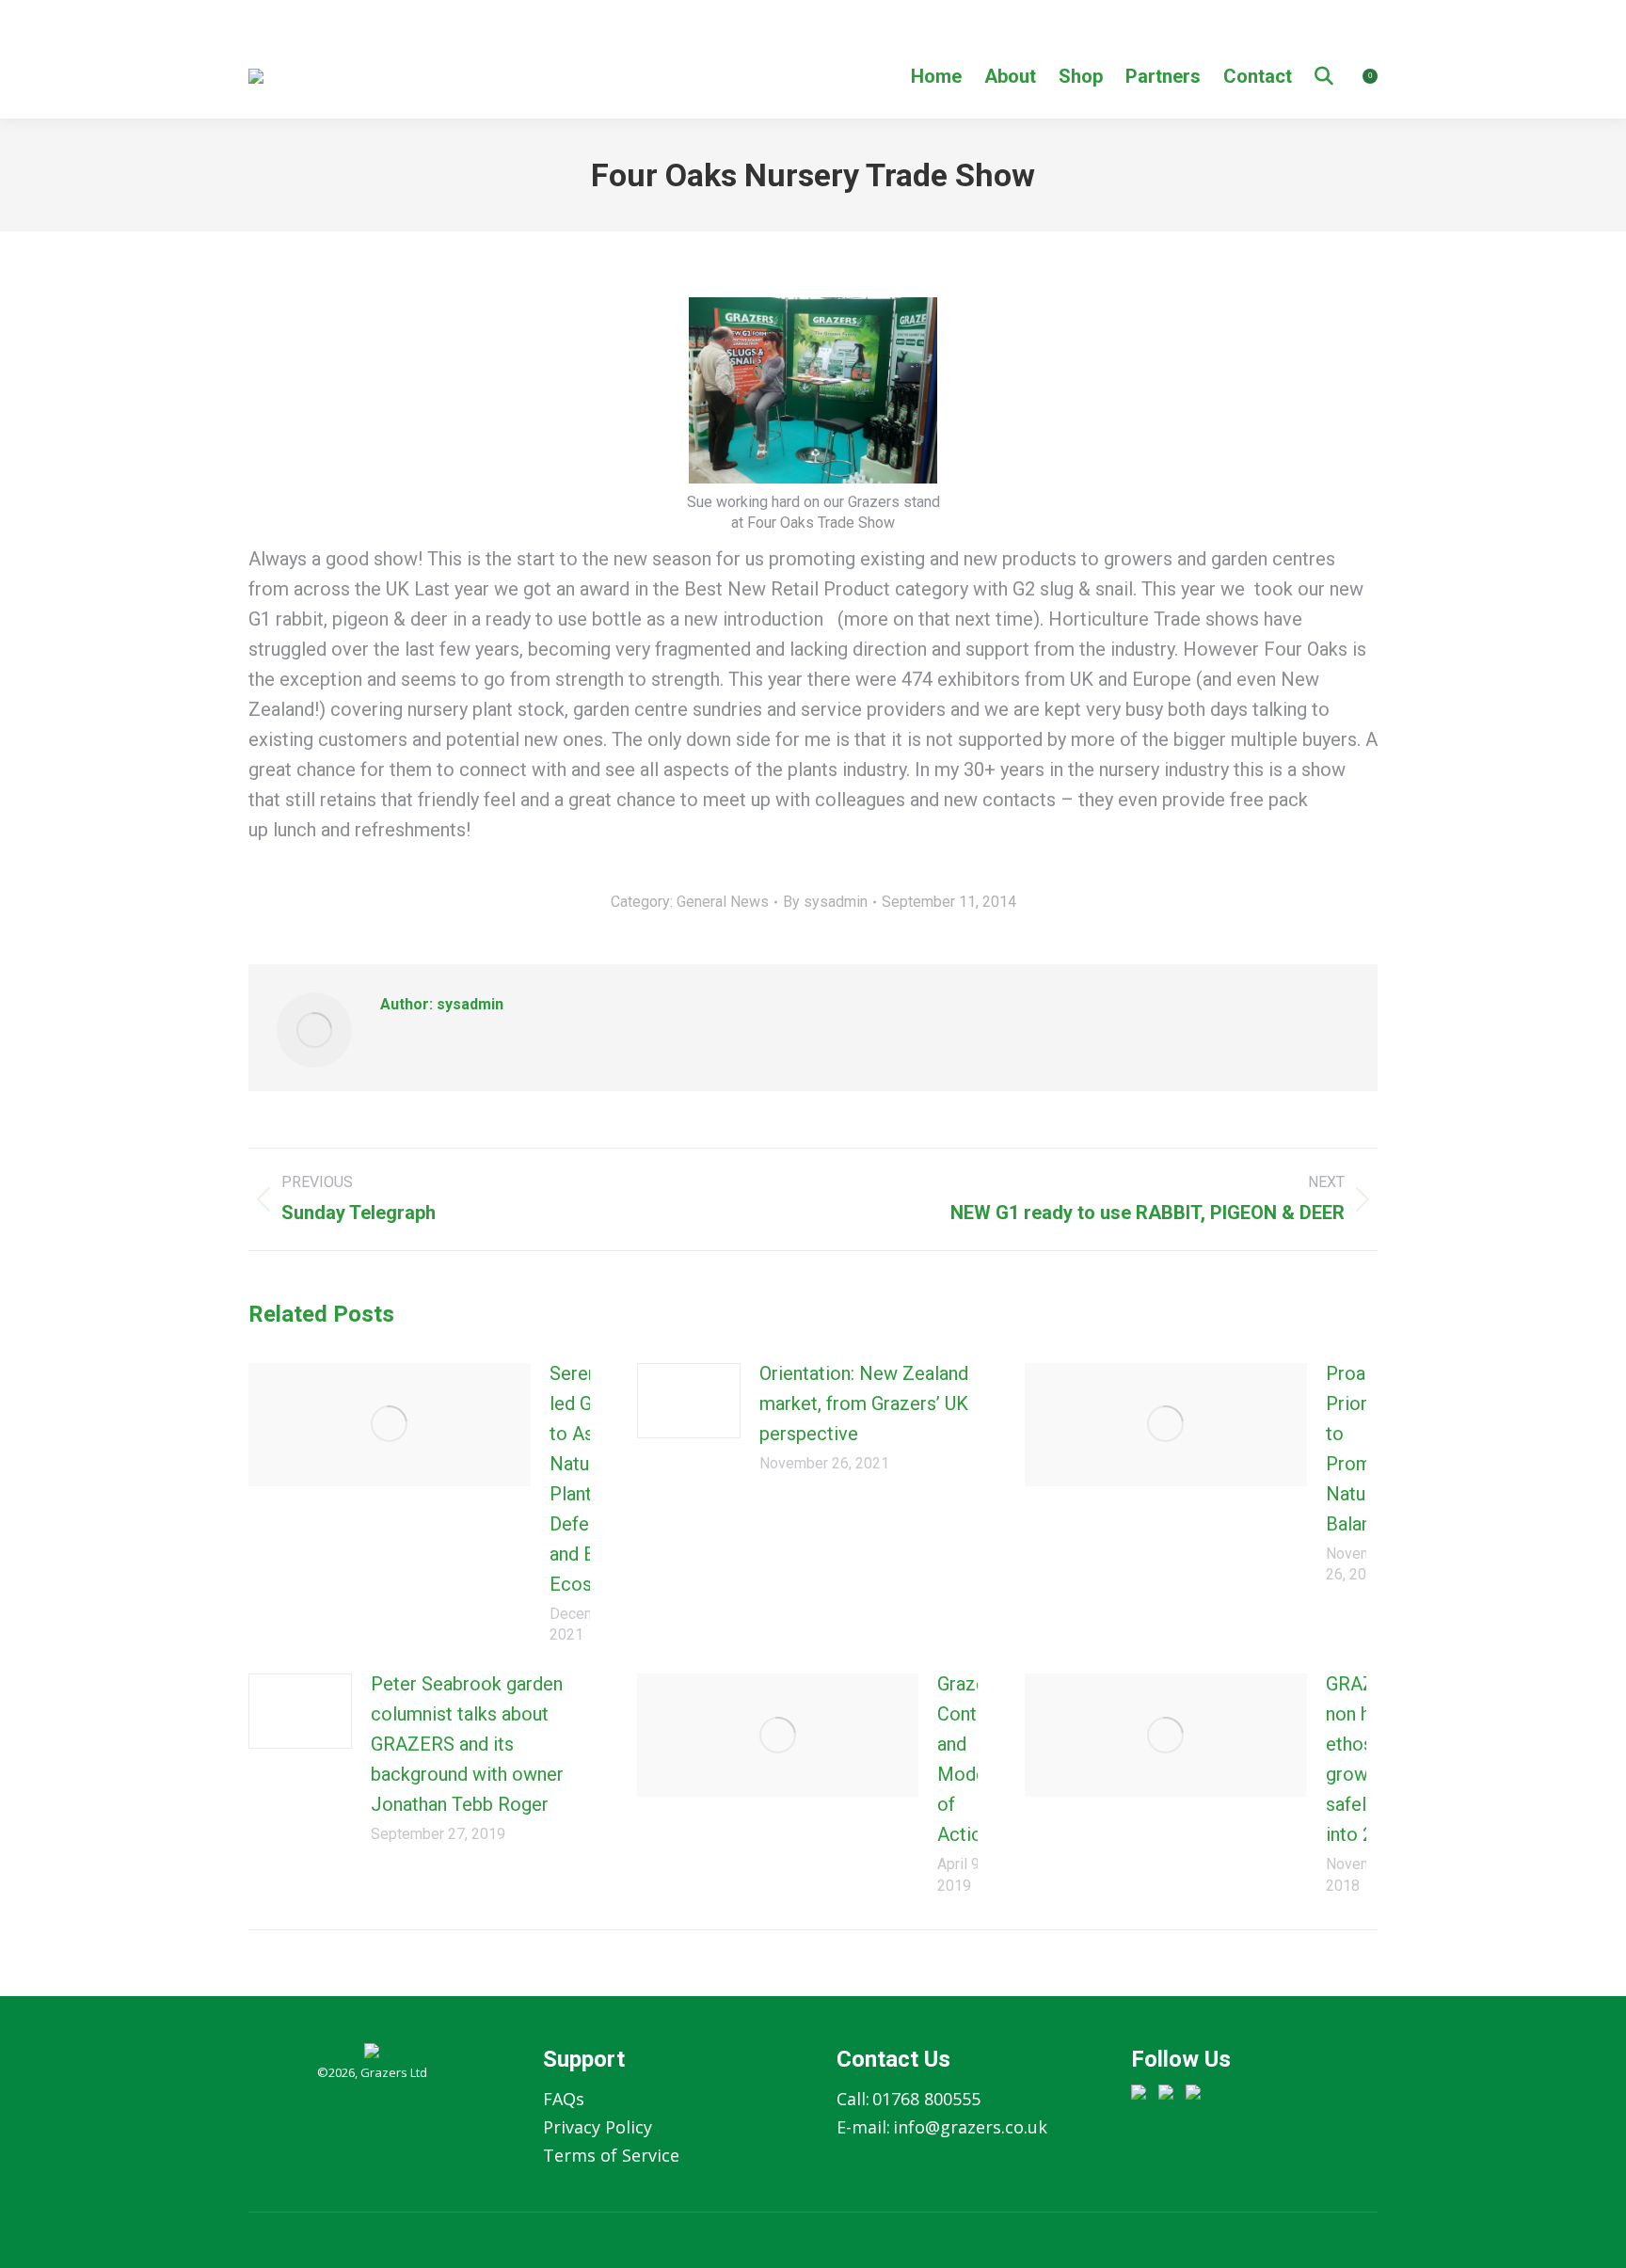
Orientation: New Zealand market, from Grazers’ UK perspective (864, 1404)
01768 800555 (926, 2099)
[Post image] (390, 1425)
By (825, 902)
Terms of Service (611, 2155)
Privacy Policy (598, 2127)
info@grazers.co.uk (970, 2127)
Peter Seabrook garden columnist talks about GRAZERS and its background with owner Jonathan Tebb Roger (467, 1744)
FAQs (564, 2099)
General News (723, 902)
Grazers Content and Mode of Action (970, 1759)
